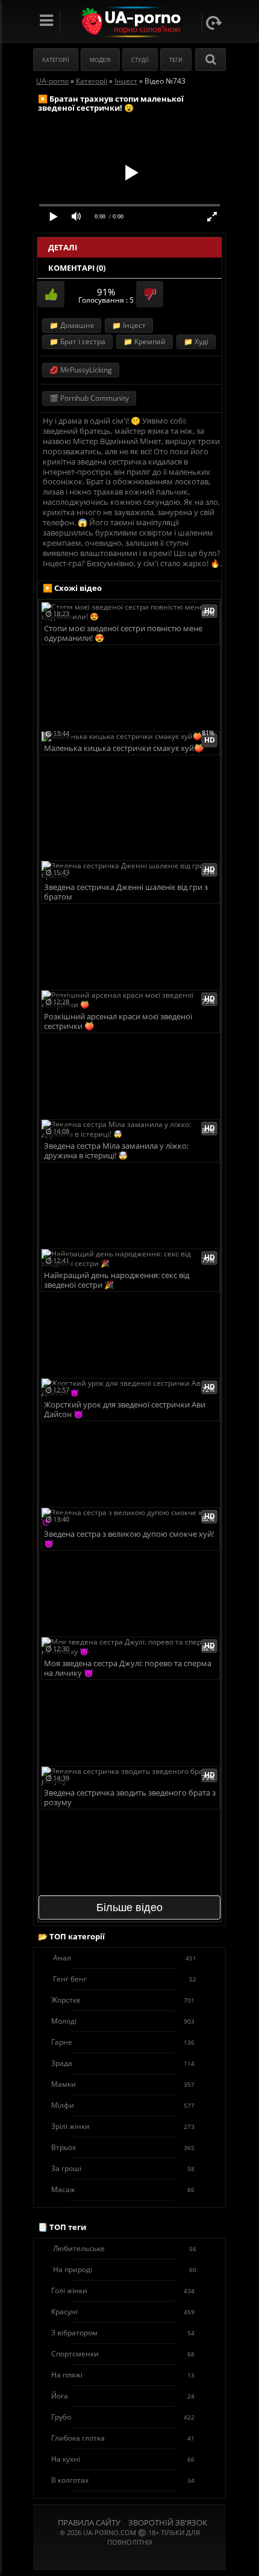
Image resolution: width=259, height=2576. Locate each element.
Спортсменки (123, 2354)
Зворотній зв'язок (168, 2522)
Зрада (123, 2063)
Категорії (56, 60)
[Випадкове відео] (214, 23)
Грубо (123, 2417)
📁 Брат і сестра (77, 341)
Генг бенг (125, 1979)
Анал (125, 1958)
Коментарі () (77, 268)
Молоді (123, 2021)
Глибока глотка (123, 2438)
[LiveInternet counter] (129, 2557)
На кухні (123, 2459)
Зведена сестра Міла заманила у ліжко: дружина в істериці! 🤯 (116, 1151)
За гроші (123, 2168)
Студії (140, 60)
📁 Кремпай (145, 341)
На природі (125, 2269)
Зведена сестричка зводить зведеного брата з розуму (130, 1798)
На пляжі (123, 2375)
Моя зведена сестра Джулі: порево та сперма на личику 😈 (128, 1668)
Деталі (63, 247)
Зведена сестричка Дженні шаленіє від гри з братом (126, 892)
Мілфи (123, 2105)
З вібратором (123, 2333)
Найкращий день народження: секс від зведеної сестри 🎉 (117, 1280)
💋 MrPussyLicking (81, 370)
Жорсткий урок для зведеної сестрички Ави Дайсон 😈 (125, 1410)
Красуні (123, 2312)
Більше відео (129, 1907)
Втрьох (123, 2147)
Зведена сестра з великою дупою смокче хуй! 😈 (129, 1539)
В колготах (123, 2480)
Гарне (123, 2042)
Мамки (123, 2084)
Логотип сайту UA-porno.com (130, 22)
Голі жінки (123, 2290)
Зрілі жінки (123, 2126)
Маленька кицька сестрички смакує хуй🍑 (124, 748)
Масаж (123, 2189)
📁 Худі (196, 341)
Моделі (100, 60)
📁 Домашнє (72, 325)
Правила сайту (89, 2522)
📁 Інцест (129, 325)
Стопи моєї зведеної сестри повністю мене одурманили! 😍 (123, 633)
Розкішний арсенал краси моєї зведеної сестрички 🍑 (118, 1021)
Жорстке (123, 2000)
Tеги (176, 60)
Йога (123, 2396)
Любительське (125, 2248)
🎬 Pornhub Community (89, 398)
